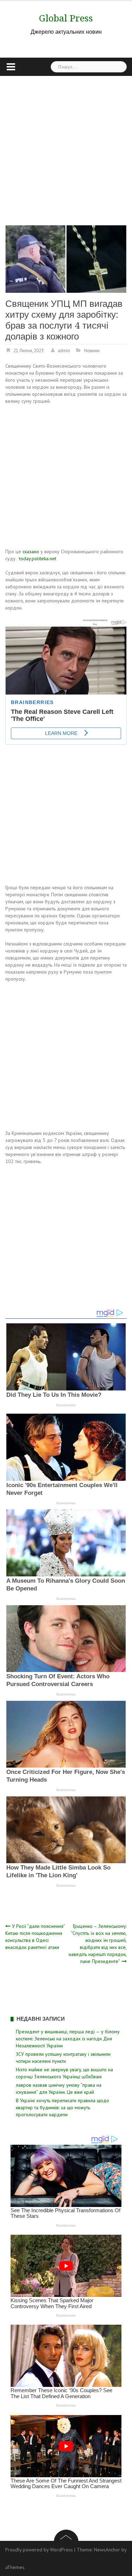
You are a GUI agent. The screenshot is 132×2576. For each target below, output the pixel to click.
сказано (31, 551)
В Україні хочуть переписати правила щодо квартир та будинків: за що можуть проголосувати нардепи (62, 2107)
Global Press (66, 18)
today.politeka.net (38, 559)
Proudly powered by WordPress (39, 2550)
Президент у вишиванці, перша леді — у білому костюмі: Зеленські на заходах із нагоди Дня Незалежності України (68, 2039)
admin (64, 351)
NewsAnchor (107, 2550)
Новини (92, 351)
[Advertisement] (66, 145)
